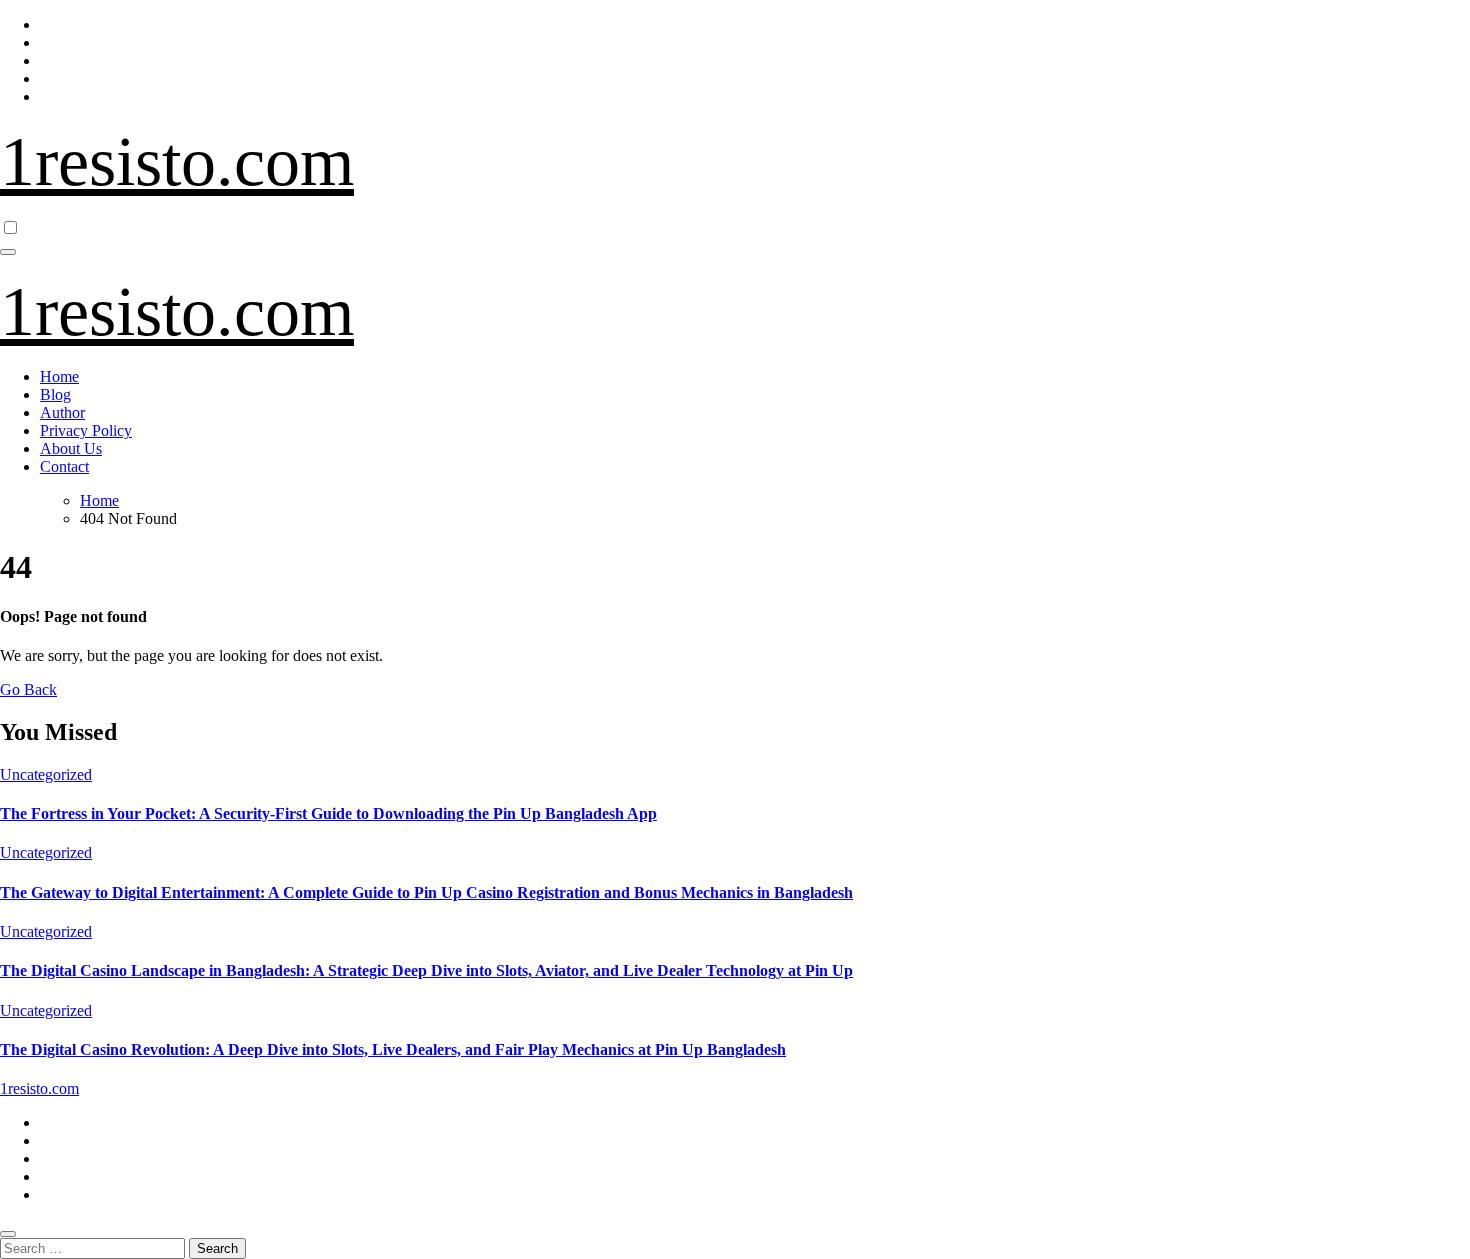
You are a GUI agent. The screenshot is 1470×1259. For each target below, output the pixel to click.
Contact (64, 466)
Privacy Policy (86, 430)
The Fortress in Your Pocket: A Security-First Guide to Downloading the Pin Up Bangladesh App (328, 813)
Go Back (28, 689)
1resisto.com (177, 161)
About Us (71, 448)
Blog (55, 394)
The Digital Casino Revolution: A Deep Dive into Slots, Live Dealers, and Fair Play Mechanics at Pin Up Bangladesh (393, 1049)
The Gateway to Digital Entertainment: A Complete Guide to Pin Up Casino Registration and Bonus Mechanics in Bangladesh (426, 892)
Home (59, 376)
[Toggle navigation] (8, 252)
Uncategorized (46, 774)
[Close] (8, 1234)
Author (62, 412)
